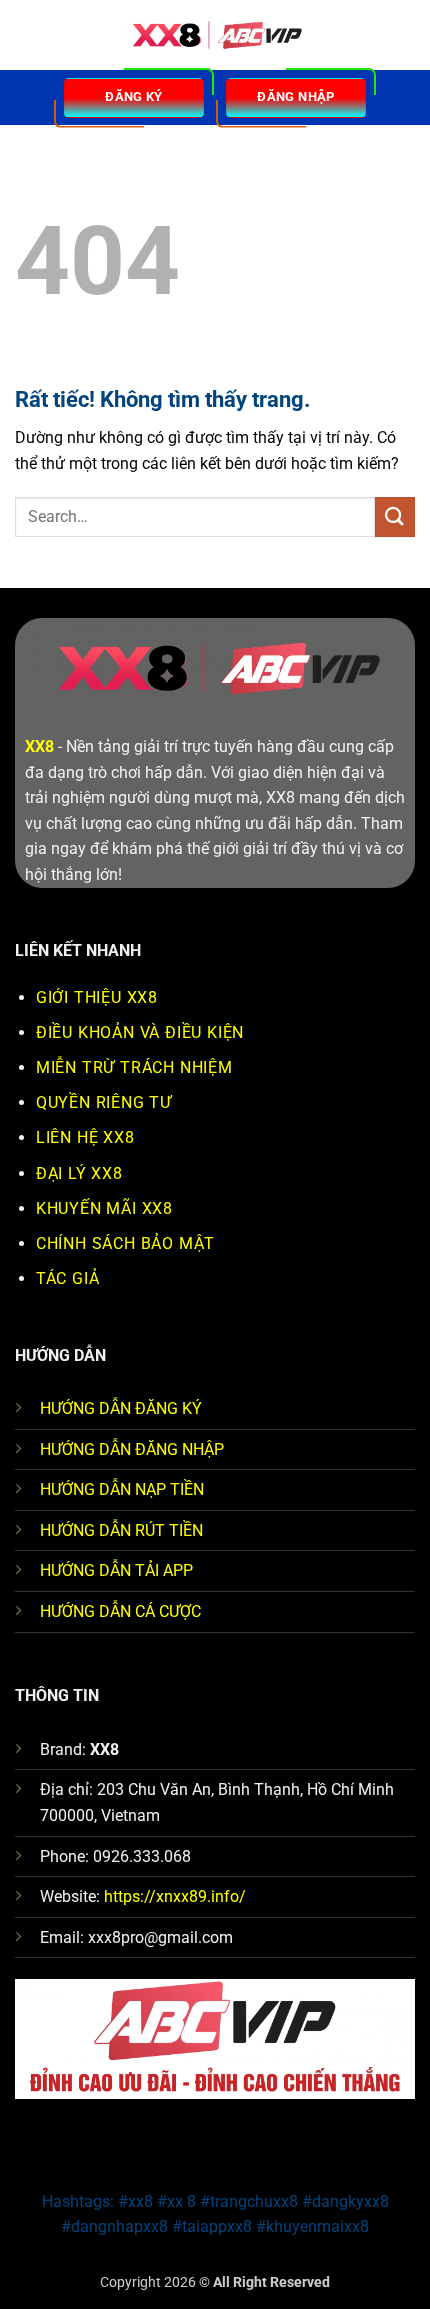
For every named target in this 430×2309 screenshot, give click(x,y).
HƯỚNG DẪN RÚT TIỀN (121, 1530)
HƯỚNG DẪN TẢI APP (116, 1570)
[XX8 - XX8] (215, 35)
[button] (27, 34)
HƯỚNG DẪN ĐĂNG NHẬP (132, 1449)
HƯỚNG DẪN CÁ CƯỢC (120, 1611)
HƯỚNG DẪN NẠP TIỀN (122, 1489)
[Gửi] (395, 516)
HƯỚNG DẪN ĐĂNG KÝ (121, 1408)
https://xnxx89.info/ (175, 1896)
